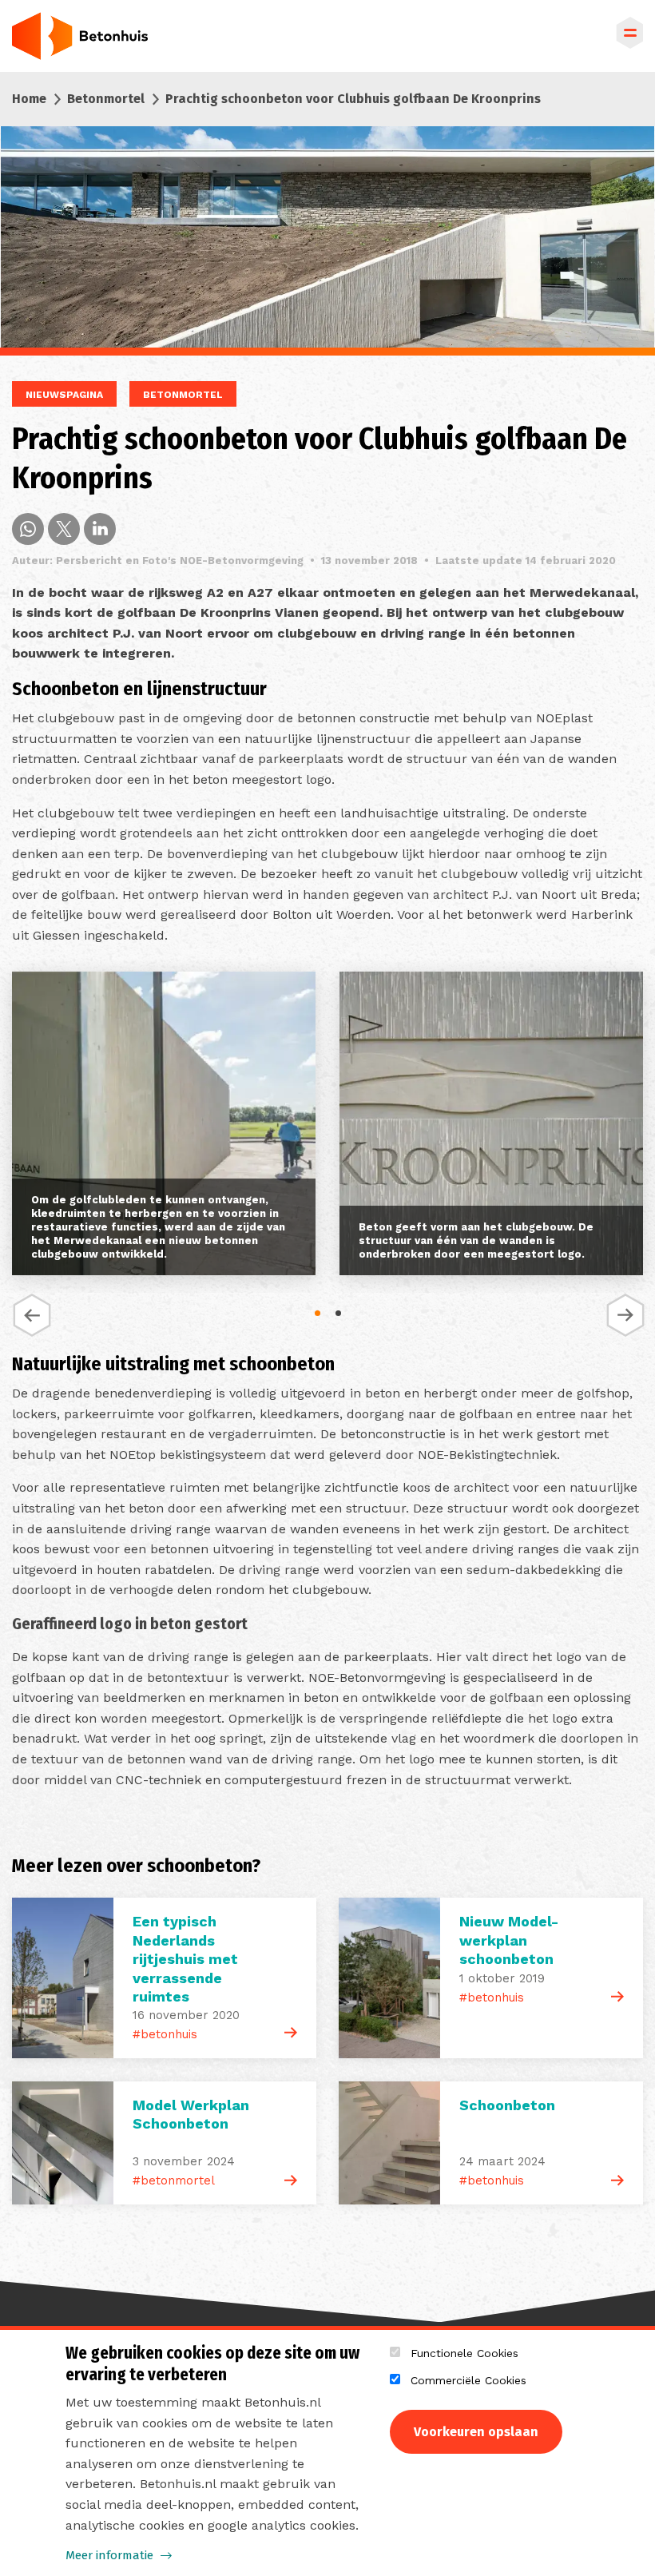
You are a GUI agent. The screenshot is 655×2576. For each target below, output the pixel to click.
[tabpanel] (164, 1127)
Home (29, 99)
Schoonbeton (507, 2105)
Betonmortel (106, 99)
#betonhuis (165, 2034)
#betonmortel (174, 2180)
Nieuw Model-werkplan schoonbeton (509, 1940)
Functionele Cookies (464, 2353)
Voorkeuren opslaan (476, 2432)
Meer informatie (109, 2555)
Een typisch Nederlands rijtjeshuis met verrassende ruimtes (185, 1959)
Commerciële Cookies (468, 2380)
